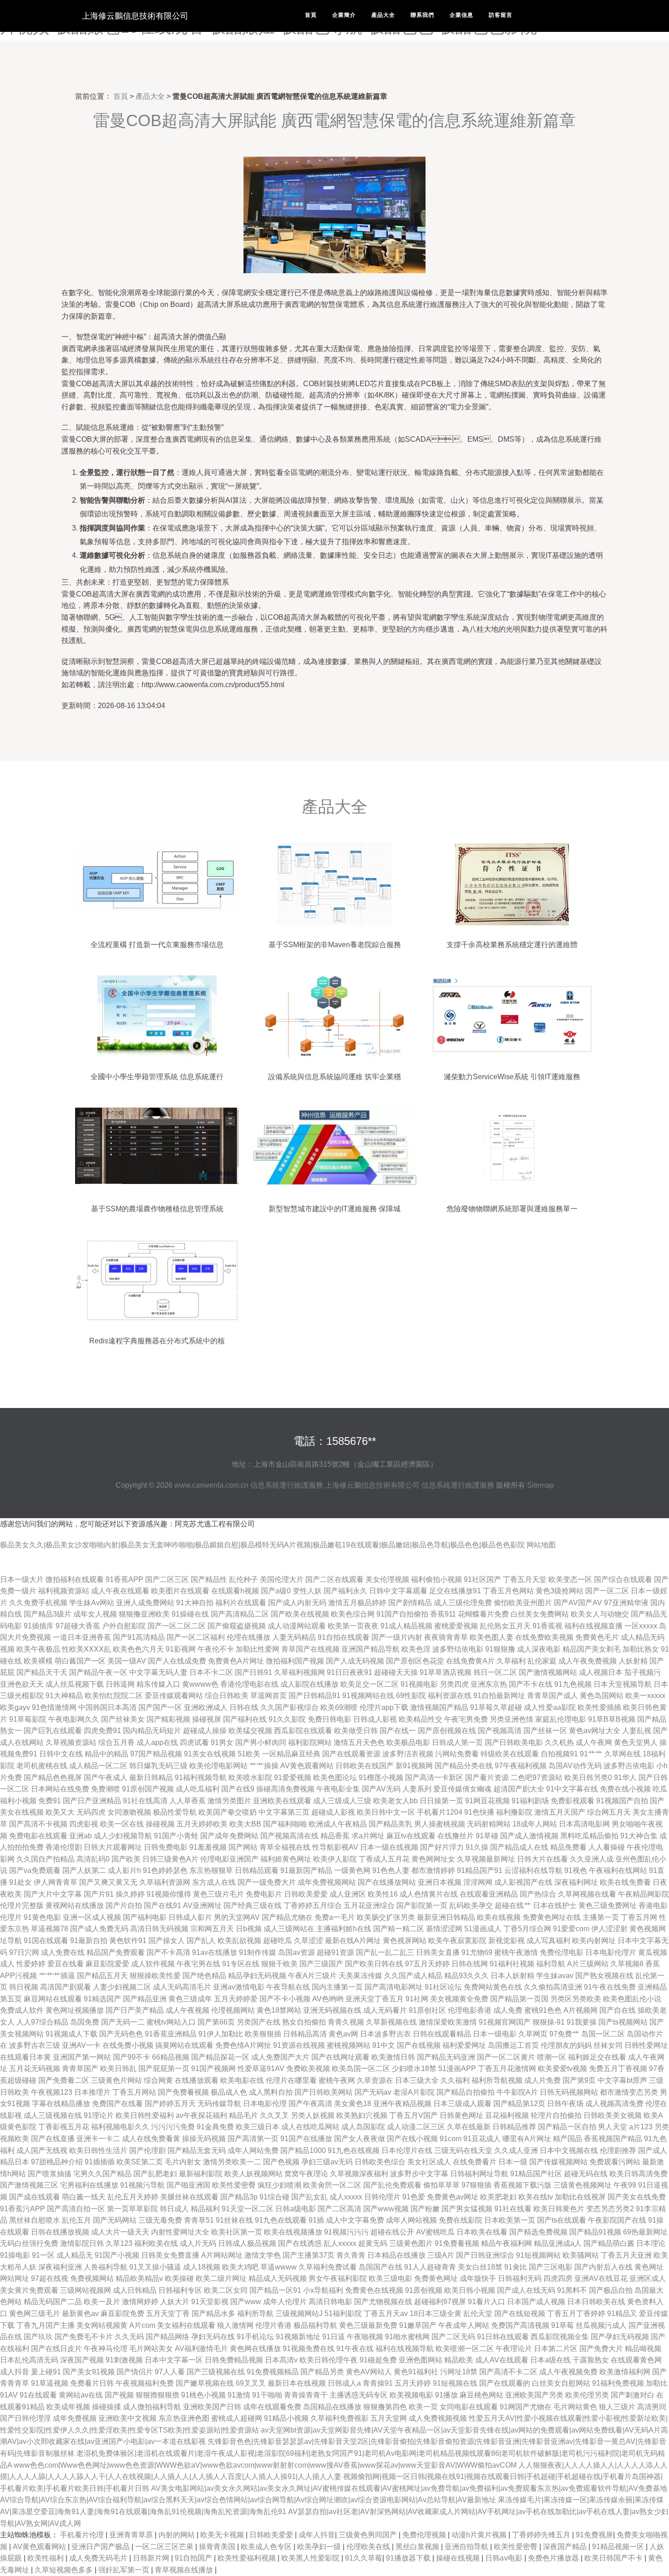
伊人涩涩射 (609, 1929)
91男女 (222, 1742)
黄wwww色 (200, 1684)
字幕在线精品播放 (61, 2104)
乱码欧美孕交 (471, 1905)
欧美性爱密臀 (234, 2185)
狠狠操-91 (549, 2022)
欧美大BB (245, 1824)
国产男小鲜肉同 (261, 1742)
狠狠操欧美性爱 (155, 1976)
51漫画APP (457, 2068)
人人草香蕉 (188, 1801)
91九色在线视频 (354, 2150)
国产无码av (373, 2092)
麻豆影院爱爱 (107, 1964)
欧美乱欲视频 (239, 1941)
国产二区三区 (167, 1579)
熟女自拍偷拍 (304, 2022)
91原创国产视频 (148, 1789)
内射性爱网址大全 (180, 2232)
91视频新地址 (298, 2337)
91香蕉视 (547, 1626)
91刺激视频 (124, 2360)
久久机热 (559, 1742)
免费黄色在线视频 (374, 2290)
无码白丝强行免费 (29, 2243)
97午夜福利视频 (521, 1766)
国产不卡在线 (531, 1684)
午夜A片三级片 (312, 1976)
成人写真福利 (548, 1941)
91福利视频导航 (201, 1778)
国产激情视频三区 (29, 2185)
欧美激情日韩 (393, 2057)
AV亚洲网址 (202, 1905)
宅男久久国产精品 (102, 2174)
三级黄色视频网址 (583, 2185)
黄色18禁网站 (279, 2010)
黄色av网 (343, 2034)
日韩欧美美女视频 (613, 2115)
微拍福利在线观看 (75, 1579)
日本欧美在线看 (482, 2232)
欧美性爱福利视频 (248, 2558)
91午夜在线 (355, 2349)
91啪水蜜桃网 (407, 2337)
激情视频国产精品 (439, 1707)
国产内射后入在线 (603, 2267)
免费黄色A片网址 (236, 1661)
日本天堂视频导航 (623, 1684)
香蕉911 (443, 1614)
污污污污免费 (173, 2127)
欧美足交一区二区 (370, 1684)
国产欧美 (126, 1859)
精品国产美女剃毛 (592, 1649)
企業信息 (461, 15)
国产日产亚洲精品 (92, 1801)
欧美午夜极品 (38, 1649)
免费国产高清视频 (520, 2325)
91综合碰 (274, 2197)
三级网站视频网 (86, 2290)
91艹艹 (591, 1754)
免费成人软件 (22, 2010)
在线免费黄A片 (470, 1661)
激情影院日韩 (82, 2243)
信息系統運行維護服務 (287, 1485)
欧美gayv (15, 1707)
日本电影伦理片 (611, 1952)
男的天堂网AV (237, 1917)
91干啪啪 (267, 2395)
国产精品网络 (167, 2337)
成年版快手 (478, 2278)
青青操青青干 (306, 2395)
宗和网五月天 (212, 1929)
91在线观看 (38, 2395)
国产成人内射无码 (297, 1603)
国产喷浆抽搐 (50, 2174)
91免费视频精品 (273, 2372)
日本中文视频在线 (569, 2150)
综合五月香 (117, 1742)
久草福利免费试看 (328, 2267)
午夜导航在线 (288, 1987)
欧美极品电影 (408, 1742)
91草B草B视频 (612, 1719)
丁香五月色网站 (508, 1591)
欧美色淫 (416, 1649)
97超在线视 (50, 2278)
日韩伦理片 (382, 2197)
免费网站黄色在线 (493, 1987)
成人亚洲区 (348, 1894)
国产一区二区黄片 (506, 2057)
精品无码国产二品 (53, 2302)
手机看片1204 (440, 1812)
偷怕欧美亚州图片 (523, 1603)
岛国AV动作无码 (575, 1766)
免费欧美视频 (308, 2068)
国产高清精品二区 (240, 1614)
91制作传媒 (258, 1952)
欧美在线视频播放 (293, 2232)
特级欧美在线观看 (510, 1754)
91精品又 (622, 2313)
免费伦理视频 (425, 2535)
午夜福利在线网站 (618, 1870)
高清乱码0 (93, 1859)
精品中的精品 (106, 1754)
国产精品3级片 (48, 1614)
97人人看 (170, 2372)
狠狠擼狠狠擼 (157, 2395)
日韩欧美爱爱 (306, 1894)
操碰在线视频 (459, 2558)
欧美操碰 (179, 2278)
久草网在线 (623, 1754)
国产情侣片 (135, 2372)
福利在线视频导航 (405, 2349)
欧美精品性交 (421, 1719)
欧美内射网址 (594, 1941)
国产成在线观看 (35, 2197)
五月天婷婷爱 (236, 1999)
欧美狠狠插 (263, 2034)
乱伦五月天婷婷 (133, 2197)
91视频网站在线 (368, 1696)
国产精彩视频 (168, 1719)
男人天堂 (613, 2127)
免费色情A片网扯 (243, 2045)
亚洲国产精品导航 (370, 1649)
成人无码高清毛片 (182, 1987)
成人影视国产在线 (523, 1882)
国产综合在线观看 (623, 1579)
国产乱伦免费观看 (392, 2185)
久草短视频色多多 (65, 2570)
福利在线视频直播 (593, 1626)
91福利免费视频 (618, 2383)
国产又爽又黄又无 (108, 1882)
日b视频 (249, 1929)
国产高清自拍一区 (76, 2209)
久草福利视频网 (299, 1672)
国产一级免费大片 (267, 1882)
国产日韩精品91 (314, 1696)
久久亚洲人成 (592, 1859)
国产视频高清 (500, 1731)
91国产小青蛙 (176, 1836)
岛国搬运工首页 (513, 2045)
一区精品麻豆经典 (291, 1754)
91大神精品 (64, 1696)
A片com (142, 2325)
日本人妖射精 (512, 1976)
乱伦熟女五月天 (505, 1626)
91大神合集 (639, 1836)
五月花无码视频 (35, 2068)
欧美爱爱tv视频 (563, 2068)
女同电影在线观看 (469, 2407)
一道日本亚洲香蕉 (82, 1637)
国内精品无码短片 (152, 1731)
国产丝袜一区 (545, 1731)
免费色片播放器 (554, 2558)
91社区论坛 (443, 1987)
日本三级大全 (417, 2080)
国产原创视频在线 (447, 1731)
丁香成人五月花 (384, 1859)
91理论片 (99, 2115)
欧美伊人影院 (335, 1859)
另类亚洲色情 (512, 1719)
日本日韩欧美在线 (596, 2302)
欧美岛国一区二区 (361, 2068)
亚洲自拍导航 (467, 2547)
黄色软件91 (128, 1941)
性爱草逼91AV (261, 2068)
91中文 (384, 2045)
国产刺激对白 (633, 2395)
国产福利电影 (145, 1917)
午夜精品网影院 (644, 1894)
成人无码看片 (385, 2010)
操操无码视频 (204, 2139)
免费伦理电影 (562, 1952)
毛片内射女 (183, 2162)
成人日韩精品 (135, 2290)
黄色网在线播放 (255, 2349)
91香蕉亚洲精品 (171, 2034)
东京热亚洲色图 (184, 2418)
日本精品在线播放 (396, 2255)
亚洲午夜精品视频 (402, 2104)
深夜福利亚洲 (60, 2267)
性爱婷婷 (31, 1964)
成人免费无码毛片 (99, 2558)
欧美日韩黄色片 (559, 2209)
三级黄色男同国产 (369, 2535)
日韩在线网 (470, 1964)
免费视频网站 (92, 2278)
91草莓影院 (28, 1719)
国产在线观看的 (505, 2383)
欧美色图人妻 (492, 1637)
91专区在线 (241, 1964)
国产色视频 (281, 2162)
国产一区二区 (607, 1591)
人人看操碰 (607, 1847)
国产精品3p (239, 2197)
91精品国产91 (480, 1870)
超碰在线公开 (392, 2232)
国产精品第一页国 (519, 1999)
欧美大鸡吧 (240, 2267)
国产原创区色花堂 (415, 1661)
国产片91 (99, 1894)
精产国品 (568, 2139)
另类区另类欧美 (576, 1999)
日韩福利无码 (520, 2278)
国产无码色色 (121, 2034)
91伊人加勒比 (221, 2034)
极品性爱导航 (175, 1812)
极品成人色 (229, 2092)
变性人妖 (307, 1591)
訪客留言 (501, 15)
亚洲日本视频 (440, 1882)
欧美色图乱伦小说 (632, 1999)
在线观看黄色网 (636, 2360)
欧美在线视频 (499, 1917)
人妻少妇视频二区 (122, 1987)
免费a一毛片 (335, 1917)
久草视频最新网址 (486, 1859)
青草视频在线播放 (185, 2570)
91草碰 (487, 1836)
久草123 (119, 2243)
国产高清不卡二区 (508, 2372)
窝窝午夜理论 (306, 2174)
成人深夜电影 (539, 1649)
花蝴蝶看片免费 (483, 1614)
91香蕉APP (124, 1579)
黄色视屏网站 (405, 1941)
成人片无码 (198, 2243)
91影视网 (181, 1649)
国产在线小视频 (412, 2139)
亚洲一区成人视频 (92, 1917)
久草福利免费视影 (340, 2418)
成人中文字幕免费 (355, 2220)
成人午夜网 (594, 1742)
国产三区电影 (551, 2267)
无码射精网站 (489, 1824)
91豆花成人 (482, 2139)
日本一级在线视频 (389, 1847)
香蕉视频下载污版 (522, 2185)
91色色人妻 (391, 1870)
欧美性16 (383, 1894)
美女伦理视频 (387, 1579)
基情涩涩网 (444, 1929)
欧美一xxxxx (645, 1696)
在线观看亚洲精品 (489, 1894)
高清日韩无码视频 (159, 1929)
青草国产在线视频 (310, 1649)
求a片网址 (368, 1836)
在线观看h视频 (235, 1591)
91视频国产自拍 (622, 1801)
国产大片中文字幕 (53, 1894)
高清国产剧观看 (66, 1987)
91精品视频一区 (619, 2547)
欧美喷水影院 (250, 1778)
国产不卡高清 (168, 1952)
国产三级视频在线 (216, 2372)
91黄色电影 (42, 1917)
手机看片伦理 (83, 2535)
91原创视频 (424, 2290)
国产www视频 (386, 2209)
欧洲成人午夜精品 (338, 1824)
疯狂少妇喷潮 (279, 2185)
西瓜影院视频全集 (560, 2337)
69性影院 (411, 1696)
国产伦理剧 (147, 2150)
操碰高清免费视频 (285, 1789)
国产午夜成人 (106, 1778)
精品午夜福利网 (507, 2243)
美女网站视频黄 (102, 2325)
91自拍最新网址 (499, 1696)
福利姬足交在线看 (597, 2057)
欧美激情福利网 (625, 2372)
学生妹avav (555, 1976)
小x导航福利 (323, 2290)
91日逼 (334, 2337)
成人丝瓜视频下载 (75, 1684)
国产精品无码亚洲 (446, 2057)
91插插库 (39, 1626)
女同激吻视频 (129, 1812)
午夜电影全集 (338, 1789)
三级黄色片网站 (117, 2080)
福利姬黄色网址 (286, 1859)
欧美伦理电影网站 (218, 1766)
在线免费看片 (475, 2162)
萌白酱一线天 (84, 2197)
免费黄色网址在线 (552, 1917)
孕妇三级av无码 (327, 2162)
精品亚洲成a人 (558, 2243)
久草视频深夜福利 (359, 2174)
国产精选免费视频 (538, 2232)
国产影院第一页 (422, 1905)
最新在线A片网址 (353, 1941)
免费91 (50, 1801)
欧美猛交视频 (250, 1731)
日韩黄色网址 (461, 2115)
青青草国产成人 (552, 1696)
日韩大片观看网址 (113, 1847)
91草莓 (563, 2325)
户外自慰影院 (124, 1626)
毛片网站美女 (151, 2349)
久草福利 (511, 1661)
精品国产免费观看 (116, 1952)
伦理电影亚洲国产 (229, 1859)
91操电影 (15, 2255)
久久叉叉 (274, 2115)
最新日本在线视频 (297, 2383)
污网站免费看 (457, 1754)
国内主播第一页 (337, 1987)
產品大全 (383, 15)
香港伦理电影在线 (249, 1684)
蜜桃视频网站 (349, 2045)
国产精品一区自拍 (567, 2127)
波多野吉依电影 (629, 1766)
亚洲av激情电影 (239, 1987)
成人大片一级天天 (120, 2232)
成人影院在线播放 (309, 1684)
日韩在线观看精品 (442, 2034)
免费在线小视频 (625, 1789)
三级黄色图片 (411, 2243)
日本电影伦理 (265, 2104)
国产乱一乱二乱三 (385, 1952)
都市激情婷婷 (433, 1870)
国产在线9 (238, 1789)
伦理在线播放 (248, 1637)
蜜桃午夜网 (337, 2080)
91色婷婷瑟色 (165, 1870)
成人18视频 (202, 2267)
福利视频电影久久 (120, 2127)
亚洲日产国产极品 (101, 2547)
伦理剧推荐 (618, 2150)
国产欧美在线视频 (300, 1614)
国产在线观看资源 (351, 1754)
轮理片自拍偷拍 (556, 2115)
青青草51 (199, 2220)
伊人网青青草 (56, 1882)
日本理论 (651, 2243)
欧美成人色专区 (267, 2547)
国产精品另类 (322, 2372)
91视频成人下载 (71, 2034)
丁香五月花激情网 (507, 2068)
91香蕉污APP (23, 2209)
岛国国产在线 (380, 2267)
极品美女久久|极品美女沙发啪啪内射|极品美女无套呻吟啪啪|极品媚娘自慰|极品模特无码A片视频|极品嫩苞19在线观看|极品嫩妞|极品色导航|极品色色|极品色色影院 (262, 1545)
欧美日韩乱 (118, 2068)
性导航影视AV (335, 1847)
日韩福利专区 (180, 2290)
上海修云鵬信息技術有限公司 (135, 16)
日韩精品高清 (305, 2034)
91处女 (20, 1882)
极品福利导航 (315, 2325)
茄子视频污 (643, 1672)
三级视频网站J (299, 2313)
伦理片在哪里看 (291, 2080)
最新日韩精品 (151, 1778)
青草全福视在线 (285, 1847)
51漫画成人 (483, 1929)
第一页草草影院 (132, 2209)
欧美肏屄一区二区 (332, 2185)
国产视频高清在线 (289, 1836)
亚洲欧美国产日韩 (212, 2407)
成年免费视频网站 (327, 1882)
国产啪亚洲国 (188, 2185)
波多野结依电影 (458, 1649)
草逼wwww (279, 2267)
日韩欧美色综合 (380, 2162)
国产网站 (243, 1847)
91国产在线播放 (306, 2139)
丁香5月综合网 (527, 1929)
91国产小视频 (117, 2255)
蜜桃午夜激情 (516, 1952)
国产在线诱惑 (300, 2243)
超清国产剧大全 (519, 1789)
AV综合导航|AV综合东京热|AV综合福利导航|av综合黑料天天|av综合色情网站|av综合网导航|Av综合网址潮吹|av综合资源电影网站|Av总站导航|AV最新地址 (248, 2500)
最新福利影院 (201, 2174)
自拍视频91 (559, 1754)
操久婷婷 (130, 1894)
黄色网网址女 (433, 1859)
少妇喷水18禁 (414, 2068)
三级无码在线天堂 (463, 2150)
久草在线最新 (469, 2127)
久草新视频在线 (391, 2022)
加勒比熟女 (641, 1649)
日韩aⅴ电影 (505, 2558)
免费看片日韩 (92, 2383)
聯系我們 (422, 15)
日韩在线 (244, 1707)
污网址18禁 (459, 2372)
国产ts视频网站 (623, 2022)
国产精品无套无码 (197, 2150)
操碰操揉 (106, 2407)
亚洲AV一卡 (81, 2045)
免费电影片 (264, 1894)
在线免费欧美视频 (544, 1637)
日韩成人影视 (375, 1719)
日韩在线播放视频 (60, 2232)
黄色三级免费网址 (608, 1905)
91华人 (625, 1778)
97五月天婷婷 (427, 1964)
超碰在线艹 (513, 1905)
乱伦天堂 (478, 2313)
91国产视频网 (213, 2068)
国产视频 (119, 2395)
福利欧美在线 (156, 2243)
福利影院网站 (310, 1742)
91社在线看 (513, 2209)
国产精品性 (209, 1579)
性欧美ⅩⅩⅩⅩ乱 (86, 1649)
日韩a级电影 (296, 2209)
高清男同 (652, 2407)
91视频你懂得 (169, 1894)
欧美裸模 (38, 1661)
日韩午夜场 (565, 2104)
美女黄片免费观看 (29, 2290)
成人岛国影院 (363, 2127)
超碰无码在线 (586, 2174)
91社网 (417, 1999)
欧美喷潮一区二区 (465, 2349)
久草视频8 (627, 1964)
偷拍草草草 (441, 2185)
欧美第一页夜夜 (353, 1626)
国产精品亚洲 (145, 1999)
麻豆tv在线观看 (411, 1836)
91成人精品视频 (406, 1626)
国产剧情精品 (410, 1603)
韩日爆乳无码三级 (158, 1766)
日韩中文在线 (61, 1754)
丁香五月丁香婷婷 (576, 2313)
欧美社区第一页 (237, 2232)
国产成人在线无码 (526, 2290)
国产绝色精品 (204, 1976)
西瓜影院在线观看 (303, 1731)
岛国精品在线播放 (332, 2407)
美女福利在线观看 (186, 2325)
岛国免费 (85, 2022)
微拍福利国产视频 (295, 1661)
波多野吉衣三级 (35, 2045)
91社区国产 (482, 1579)
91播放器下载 (409, 2558)
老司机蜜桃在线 (42, 1766)
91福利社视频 (512, 1964)
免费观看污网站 (615, 2162)
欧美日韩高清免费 (639, 2174)
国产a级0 (276, 1591)
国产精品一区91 (275, 2290)
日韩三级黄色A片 (170, 1859)
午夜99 (625, 2185)
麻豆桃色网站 (481, 2395)
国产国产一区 (160, 1707)
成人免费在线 (63, 1952)
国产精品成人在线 (519, 1847)
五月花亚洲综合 (369, 1905)
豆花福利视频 (507, 2115)
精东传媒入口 (158, 1684)
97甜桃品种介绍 (57, 2162)
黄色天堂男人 (636, 1742)
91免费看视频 (457, 2243)
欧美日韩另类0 (588, 1778)
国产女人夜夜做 (360, 2139)
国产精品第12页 (519, 2104)
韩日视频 (24, 1987)
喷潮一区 (552, 2057)
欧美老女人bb (395, 1801)
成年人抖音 (317, 2535)
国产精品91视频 (595, 2232)
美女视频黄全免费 (459, 1999)
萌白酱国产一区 (80, 1661)
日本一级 (513, 2162)
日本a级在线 (550, 2360)
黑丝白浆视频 (418, 2547)
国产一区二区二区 (177, 1626)
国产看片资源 (487, 1778)
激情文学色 (263, 2255)
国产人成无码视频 (355, 1661)
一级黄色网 (352, 1870)
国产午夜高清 (310, 2104)
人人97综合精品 (42, 2022)
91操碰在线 (190, 1614)
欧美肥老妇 (498, 2197)
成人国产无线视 (42, 2150)
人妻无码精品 (294, 1637)
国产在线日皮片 (56, 2349)
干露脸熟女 (591, 2360)
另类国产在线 (258, 2022)
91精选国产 (102, 1999)
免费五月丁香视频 (618, 2068)
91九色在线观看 (281, 2220)
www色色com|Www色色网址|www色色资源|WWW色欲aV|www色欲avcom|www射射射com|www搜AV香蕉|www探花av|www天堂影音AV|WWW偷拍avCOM (265, 2465)
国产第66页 (216, 2022)
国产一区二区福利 (196, 1637)
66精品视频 (171, 2057)
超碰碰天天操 (396, 1672)
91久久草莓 (364, 2558)
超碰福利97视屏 (440, 2302)
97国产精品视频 (156, 1754)
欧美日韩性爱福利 (145, 2115)
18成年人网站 (535, 1824)
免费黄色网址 (436, 2278)
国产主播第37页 (309, 2255)
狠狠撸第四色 (385, 2407)
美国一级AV (127, 1661)
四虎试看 (194, 1742)
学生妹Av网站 (92, 1603)
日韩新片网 (152, 2558)
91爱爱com (571, 1929)
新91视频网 (414, 1766)
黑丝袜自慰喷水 (35, 2220)
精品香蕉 (335, 1836)
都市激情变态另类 (629, 2092)
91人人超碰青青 (430, 2267)
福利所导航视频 (497, 2080)
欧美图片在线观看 (180, 1591)
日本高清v (281, 2360)
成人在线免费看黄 (151, 2139)
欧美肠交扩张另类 (386, 1917)
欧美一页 (423, 2407)
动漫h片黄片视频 (480, 2535)
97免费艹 (564, 2034)
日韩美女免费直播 (170, 2255)
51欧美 (249, 1754)
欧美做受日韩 (356, 1731)
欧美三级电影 (390, 2278)
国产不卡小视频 (285, 1999)
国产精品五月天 (102, 1976)
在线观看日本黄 (25, 2057)
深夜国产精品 (566, 2547)
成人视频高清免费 (614, 2104)
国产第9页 (579, 2080)
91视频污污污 (346, 2232)
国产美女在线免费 (637, 2197)
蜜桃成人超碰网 (237, 2418)
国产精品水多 (213, 2313)
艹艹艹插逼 (57, 1976)
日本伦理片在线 (407, 2150)
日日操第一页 (441, 1801)
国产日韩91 (253, 1672)
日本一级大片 (22, 1579)
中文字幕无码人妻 (158, 1672)
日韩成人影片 (190, 1917)
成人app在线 (157, 1742)
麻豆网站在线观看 (53, 1999)
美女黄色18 (353, 2104)
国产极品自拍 (611, 2290)
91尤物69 (477, 1952)
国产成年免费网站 (229, 1836)
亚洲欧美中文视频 (127, 2418)
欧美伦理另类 (587, 2395)
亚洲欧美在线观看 (282, 1801)
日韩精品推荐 (514, 2127)
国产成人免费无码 (99, 1929)
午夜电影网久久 (74, 1719)
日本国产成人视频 (536, 2302)
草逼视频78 (50, 1929)
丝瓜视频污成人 (601, 2325)
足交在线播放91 (455, 1591)
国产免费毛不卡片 (84, 2337)
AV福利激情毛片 (201, 2349)
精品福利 (205, 2209)
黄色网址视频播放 (75, 2010)
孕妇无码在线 (213, 2337)
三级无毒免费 (160, 2220)
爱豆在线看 (66, 1964)
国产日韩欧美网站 (324, 2092)
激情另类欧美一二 (232, 2162)
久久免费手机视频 (38, 1603)
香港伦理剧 (64, 1847)
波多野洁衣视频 (408, 1754)
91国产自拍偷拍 (402, 1614)
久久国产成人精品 (413, 1976)
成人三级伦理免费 (463, 1603)
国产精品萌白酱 (609, 2243)
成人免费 (508, 2010)
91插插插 (100, 2162)
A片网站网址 (222, 2255)
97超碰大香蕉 (78, 1626)
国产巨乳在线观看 (53, 1731)
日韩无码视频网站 (569, 2092)
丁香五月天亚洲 (626, 2255)
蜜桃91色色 (543, 2010)
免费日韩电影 (329, 1719)
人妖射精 (633, 1661)
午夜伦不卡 (216, 1649)
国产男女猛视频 (467, 2209)
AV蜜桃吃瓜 (435, 2232)
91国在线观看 (46, 1941)
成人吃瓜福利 (198, 1789)
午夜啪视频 (365, 2337)
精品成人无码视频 (278, 2278)
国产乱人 (201, 1941)
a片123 (641, 2127)
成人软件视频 (153, 1964)
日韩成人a (344, 2383)
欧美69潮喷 (339, 1707)
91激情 (239, 2395)
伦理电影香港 (470, 2010)
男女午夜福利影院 (338, 2278)
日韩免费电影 (166, 1847)
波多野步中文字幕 (419, 2174)
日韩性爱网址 (646, 2045)
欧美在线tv (536, 2197)
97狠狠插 (476, 2185)
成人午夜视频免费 (568, 2372)
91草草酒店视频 (446, 1672)
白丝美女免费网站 (540, 1614)
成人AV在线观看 (502, 2360)
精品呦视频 (643, 2349)
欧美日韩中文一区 (386, 1812)
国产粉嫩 (425, 2209)
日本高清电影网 (584, 1824)
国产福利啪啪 (285, 1824)
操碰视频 (160, 1824)
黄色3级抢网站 (560, 1591)
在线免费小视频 (128, 2045)
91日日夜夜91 (350, 1672)
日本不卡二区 (211, 1672)
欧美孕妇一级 (320, 2547)
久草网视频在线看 (587, 1894)
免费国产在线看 (117, 2104)
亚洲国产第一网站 (82, 2057)
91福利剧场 (530, 1801)
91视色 (576, 1870)
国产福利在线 (245, 1719)
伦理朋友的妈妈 (566, 2045)
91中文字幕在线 (572, 1789)
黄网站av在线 (81, 2395)
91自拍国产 (194, 2558)
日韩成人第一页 (457, 1742)
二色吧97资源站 (537, 1778)
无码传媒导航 (219, 2104)
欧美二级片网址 (221, 2278)
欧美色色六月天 (138, 1649)
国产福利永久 (345, 1591)
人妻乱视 (637, 1731)
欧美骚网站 (581, 2255)
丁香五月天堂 (525, 1579)
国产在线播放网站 (387, 1882)
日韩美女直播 (438, 1952)
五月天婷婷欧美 (202, 1824)
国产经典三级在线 (253, 1905)
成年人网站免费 (253, 2150)
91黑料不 (572, 2290)
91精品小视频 (286, 2418)
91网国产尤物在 (526, 2407)
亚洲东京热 (489, 1684)
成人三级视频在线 (53, 2115)
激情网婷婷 (140, 2302)
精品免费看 (568, 1847)
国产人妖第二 (84, 1870)
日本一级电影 (495, 2034)
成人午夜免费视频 (588, 1661)
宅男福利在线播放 (89, 2185)
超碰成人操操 (205, 1731)
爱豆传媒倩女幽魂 (462, 1789)
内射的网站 (177, 2535)
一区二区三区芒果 (165, 2547)
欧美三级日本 (258, 2127)
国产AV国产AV (578, 1603)
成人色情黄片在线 (429, 1894)
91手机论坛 (255, 2337)
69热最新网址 (645, 2232)
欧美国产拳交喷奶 (228, 1812)
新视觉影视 (507, 1941)
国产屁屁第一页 (164, 2068)
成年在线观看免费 (272, 2407)
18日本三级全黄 (436, 2313)
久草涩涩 (309, 1941)
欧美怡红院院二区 (114, 1696)
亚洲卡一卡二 (98, 2139)
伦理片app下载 (384, 1707)
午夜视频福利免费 (145, 2383)
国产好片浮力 (442, 1847)
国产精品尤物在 (287, 1917)
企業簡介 (344, 15)
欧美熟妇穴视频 (362, 2115)
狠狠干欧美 (279, 1964)
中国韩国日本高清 (107, 1707)
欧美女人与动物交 (600, 1614)
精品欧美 (459, 2360)
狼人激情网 (235, 2325)
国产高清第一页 (253, 2139)
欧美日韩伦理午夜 (329, 2360)
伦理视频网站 (233, 2010)
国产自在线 (618, 2010)
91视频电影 (419, 1684)
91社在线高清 (145, 1801)
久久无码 (129, 2337)
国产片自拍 (124, 1905)
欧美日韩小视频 (470, 2290)
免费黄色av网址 (453, 2197)
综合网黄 (158, 2080)
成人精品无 (75, 2255)
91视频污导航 (142, 2185)
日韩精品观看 (257, 1870)
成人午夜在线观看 (120, 1591)
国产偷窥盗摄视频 (237, 1626)
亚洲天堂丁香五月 (375, 1999)
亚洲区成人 (648, 2278)
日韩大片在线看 (542, 1859)
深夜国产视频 (82, 2360)
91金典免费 (215, 2127)
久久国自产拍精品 (46, 1859)
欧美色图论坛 (335, 1778)
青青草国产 (80, 2068)
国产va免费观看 (35, 1870)
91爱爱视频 (293, 1778)
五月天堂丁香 (168, 2313)
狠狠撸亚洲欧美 (144, 1614)
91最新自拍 (89, 1941)
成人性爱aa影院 (550, 1707)
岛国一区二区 (603, 2034)
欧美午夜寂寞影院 (457, 1941)
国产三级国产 (321, 1964)
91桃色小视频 (203, 2395)
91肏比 (516, 2267)
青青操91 (378, 2383)
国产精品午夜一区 (98, 1672)
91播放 (446, 2395)
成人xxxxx (346, 2197)
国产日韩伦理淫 (25, 2418)
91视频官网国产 (505, 2022)
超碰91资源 (335, 1952)
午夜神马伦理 (106, 2349)
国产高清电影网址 (394, 1987)
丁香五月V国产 (413, 2115)
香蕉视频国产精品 (613, 2139)
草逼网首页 (269, 1696)
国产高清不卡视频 (38, 1824)
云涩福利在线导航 (533, 1870)
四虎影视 (84, 1824)
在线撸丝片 (456, 1836)
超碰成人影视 (333, 1812)
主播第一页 (601, 1917)
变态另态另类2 (610, 2209)
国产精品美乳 (390, 1824)
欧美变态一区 (570, 1579)
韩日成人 (174, 2209)
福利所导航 (255, 2313)
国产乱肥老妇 (155, 2174)
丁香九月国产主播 (46, 2325)
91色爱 (414, 2197)
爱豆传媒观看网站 (174, 1696)
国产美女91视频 (89, 2372)
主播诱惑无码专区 (359, 2395)
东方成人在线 (214, 1882)
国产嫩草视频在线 (205, 2383)
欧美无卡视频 (223, 2535)
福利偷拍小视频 (436, 1579)
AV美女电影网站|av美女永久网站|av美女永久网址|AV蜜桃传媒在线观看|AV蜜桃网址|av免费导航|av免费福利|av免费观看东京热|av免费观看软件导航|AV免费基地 (409, 2488)
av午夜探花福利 (201, 2115)
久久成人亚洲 (516, 2150)
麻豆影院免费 (122, 2313)
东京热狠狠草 (211, 1870)
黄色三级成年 (190, 1999)
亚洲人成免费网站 (145, 1603)
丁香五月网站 (134, 2092)
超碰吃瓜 (278, 1941)
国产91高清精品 (139, 1637)
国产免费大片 (601, 2349)
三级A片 (441, 2255)
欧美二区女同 (226, 2290)
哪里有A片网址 (527, 2139)
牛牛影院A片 (517, 2092)
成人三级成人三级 (342, 1801)
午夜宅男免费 (466, 1719)
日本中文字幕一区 (174, 2360)
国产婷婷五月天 (170, 2104)
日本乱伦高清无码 (29, 2360)
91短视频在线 (455, 2383)
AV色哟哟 (328, 1999)
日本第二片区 (556, 2349)
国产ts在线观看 (562, 2220)
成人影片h (124, 1870)
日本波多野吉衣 (385, 2034)
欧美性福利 (46, 2558)
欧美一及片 (102, 2302)
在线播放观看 (197, 2080)
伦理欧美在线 (369, 2547)
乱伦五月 (76, 2220)
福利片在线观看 (241, 1603)
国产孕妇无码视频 (620, 2337)
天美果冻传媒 (360, 1976)
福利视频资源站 (64, 1591)
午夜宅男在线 (198, 1964)
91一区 (43, 2255)
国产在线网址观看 (340, 2057)
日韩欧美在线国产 (365, 1766)
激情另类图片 (229, 1801)
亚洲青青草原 (132, 2535)
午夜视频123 (52, 2092)
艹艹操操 (264, 1766)
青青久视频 (346, 2022)
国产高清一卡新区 (434, 1778)
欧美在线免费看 (625, 1882)
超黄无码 (373, 2243)
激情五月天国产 (560, 1812)
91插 (316, 2220)
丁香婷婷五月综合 (313, 1905)
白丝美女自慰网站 (561, 2383)
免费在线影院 (461, 2220)
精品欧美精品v (139, 2278)
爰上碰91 (46, 2372)
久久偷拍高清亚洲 (553, 1987)
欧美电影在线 (242, 2080)
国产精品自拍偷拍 (466, 2092)
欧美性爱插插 (599, 1707)
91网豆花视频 (487, 1801)
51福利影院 (343, 2313)
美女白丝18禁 (480, 2267)
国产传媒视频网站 (558, 2162)
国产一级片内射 (397, 1637)
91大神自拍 (195, 1603)
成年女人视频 (95, 1614)
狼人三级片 (617, 2407)
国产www (246, 2302)
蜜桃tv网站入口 (171, 2022)
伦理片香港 (274, 2325)
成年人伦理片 (285, 2302)
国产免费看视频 (183, 2092)
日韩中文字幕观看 (398, 1591)
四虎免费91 (102, 1731)
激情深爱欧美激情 (448, 2022)
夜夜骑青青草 (446, 1637)
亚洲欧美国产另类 (534, 2395)
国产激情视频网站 (548, 1672)
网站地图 (541, 1545)
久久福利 (455, 2080)
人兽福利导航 (106, 2267)
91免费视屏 (594, 2535)
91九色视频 (573, 1684)
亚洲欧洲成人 (206, 1707)
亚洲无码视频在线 (332, 2010)
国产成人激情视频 (529, 1836)
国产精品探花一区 (220, 2057)
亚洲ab (81, 1836)
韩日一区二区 (495, 1672)
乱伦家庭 (542, 1661)
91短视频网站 (538, 2255)
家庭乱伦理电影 (561, 1719)
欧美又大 (60, 1812)
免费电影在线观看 (38, 1836)
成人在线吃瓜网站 (310, 2127)
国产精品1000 (303, 2150)
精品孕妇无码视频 (257, 1976)
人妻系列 (417, 1789)
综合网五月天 (609, 1812)
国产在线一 (398, 1731)
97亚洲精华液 (626, 1603)
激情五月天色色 (359, 1742)
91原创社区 (427, 2010)
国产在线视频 (419, 2045)
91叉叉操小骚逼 (155, 2267)
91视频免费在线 (309, 2349)
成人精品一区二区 (98, 1766)
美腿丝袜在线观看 (189, 2197)
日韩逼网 (120, 1684)
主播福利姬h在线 (344, 1929)
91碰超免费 (378, 2360)
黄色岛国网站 (602, 1696)
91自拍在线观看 (344, 1637)
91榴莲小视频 (381, 1778)
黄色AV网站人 (369, 2372)
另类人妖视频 (313, 2115)
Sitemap (540, 1485)
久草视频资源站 (71, 1742)
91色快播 (479, 1812)
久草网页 (533, 2034)
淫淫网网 (478, 1882)
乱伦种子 (243, 1579)
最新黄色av (80, 2313)
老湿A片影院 (414, 2092)
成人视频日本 (601, 1672)
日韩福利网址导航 (479, 2174)
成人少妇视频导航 (123, 1836)
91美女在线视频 (210, 1754)
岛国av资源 (296, 1952)
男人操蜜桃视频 (440, 1824)
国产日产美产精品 (135, 2010)
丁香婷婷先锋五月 (542, 2535)
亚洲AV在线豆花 (601, 2278)
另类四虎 (454, 1684)
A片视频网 (580, 2010)
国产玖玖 (38, 2337)
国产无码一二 (123, 2022)
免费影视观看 (573, 1801)
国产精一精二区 (399, 1929)
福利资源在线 (450, 1696)
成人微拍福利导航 (152, 2407)
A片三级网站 (588, 1964)
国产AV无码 (381, 1789)
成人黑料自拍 (271, 2092)
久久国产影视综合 (289, 1707)
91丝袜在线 (234, 2220)
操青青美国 (218, 2547)
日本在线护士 (555, 1905)
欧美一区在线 (122, 1824)
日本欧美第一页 (510, 2220)
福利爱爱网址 (464, 2045)
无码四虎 (91, 1812)
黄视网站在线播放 (75, 1905)
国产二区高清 (340, 2209)
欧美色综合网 (353, 1614)
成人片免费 (542, 2080)
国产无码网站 (115, 2220)
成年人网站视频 (411, 2220)
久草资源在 (375, 2080)
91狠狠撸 (500, 1649)
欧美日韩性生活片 (98, 2150)
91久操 (477, 1847)
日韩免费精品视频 (234, 2360)
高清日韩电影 (330, 2302)
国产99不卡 (132, 2057)
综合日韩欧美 (227, 1696)
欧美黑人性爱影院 (311, 2558)
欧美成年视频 (68, 2407)
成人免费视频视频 (438, 2418)
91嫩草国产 (418, 2325)
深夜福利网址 (576, 1882)
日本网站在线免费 (60, 1789)
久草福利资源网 (165, 1882)
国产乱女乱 (309, 2197)
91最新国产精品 (306, 1870)
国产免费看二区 (64, 2080)
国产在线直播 (53, 2139)
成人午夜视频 (188, 2010)
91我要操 (582, 2022)
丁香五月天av (386, 2313)
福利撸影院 (514, 1812)
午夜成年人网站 (464, 2325)
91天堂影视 (210, 2302)
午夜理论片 (514, 2349)
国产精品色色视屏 (53, 1778)
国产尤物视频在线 (383, 2302)
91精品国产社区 (536, 2174)
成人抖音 (15, 2372)
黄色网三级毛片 (35, 2313)
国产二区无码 (453, 2337)
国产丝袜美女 (123, 1719)
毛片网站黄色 (575, 2407)
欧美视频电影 (411, 2395)
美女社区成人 (429, 2162)
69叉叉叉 (251, 2383)
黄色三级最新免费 (368, 2325)
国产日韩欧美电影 (514, 1742)
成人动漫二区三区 (416, 2127)
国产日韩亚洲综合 (485, 2255)
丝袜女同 (608, 2045)
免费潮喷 (106, 1789)
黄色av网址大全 (595, 1731)
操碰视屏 (207, 1719)
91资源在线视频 (299, 2045)
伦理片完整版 (22, 1905)
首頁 (311, 15)
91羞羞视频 (208, 1847)
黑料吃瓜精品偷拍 (589, 1836)
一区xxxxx (641, 1626)
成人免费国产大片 (280, 2057)
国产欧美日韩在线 (374, 1964)
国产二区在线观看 (334, 1579)
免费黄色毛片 (597, 1637)
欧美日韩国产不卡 (614, 2558)
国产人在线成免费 (177, 1661)
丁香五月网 (639, 1917)
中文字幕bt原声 (622, 2080)
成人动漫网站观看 (297, 1626)
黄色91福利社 (416, 2372)
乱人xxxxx (340, 2243)
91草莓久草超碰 (496, 1707)
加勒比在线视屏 (580, 2197)
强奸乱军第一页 (125, 2570)
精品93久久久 (466, 1976)
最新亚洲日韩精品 (446, 1917)
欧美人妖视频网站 (253, 2174)
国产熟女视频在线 (604, 1976)
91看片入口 (487, 2302)
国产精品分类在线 (464, 1766)
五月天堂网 (389, 2418)
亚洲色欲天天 (22, 1684)
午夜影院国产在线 (617, 2220)
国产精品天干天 (42, 1672)
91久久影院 (287, 1719)
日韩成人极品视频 (247, 2243)
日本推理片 (92, 2092)
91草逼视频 (50, 2383)
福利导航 (551, 1964)
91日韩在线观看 (503, 2337)
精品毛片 (243, 2115)
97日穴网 (24, 1952)
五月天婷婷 (413, 2383)
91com (451, 2139)
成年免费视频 (75, 2418)
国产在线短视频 (520, 2313)
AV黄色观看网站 (307, 1766)
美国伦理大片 (282, 1579)
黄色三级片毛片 (218, 1894)
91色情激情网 (54, 1707)
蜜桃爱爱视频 (456, 1626)
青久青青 (351, 2255)
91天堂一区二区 (248, 2209)
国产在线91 (162, 1905)
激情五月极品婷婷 (357, 1603)
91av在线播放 (215, 1952)
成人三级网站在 (289, 1929)
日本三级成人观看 (462, 2104)
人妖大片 (175, 2302)
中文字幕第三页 (284, 1812)
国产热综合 (538, 1894)
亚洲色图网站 (421, 2360)
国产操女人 (167, 1941)
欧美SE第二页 (140, 2162)
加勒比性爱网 (258, 1649)
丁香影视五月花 (64, 2127)
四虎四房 (558, 2278)
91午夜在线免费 (610, 1987)
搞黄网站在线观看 (184, 2045)
